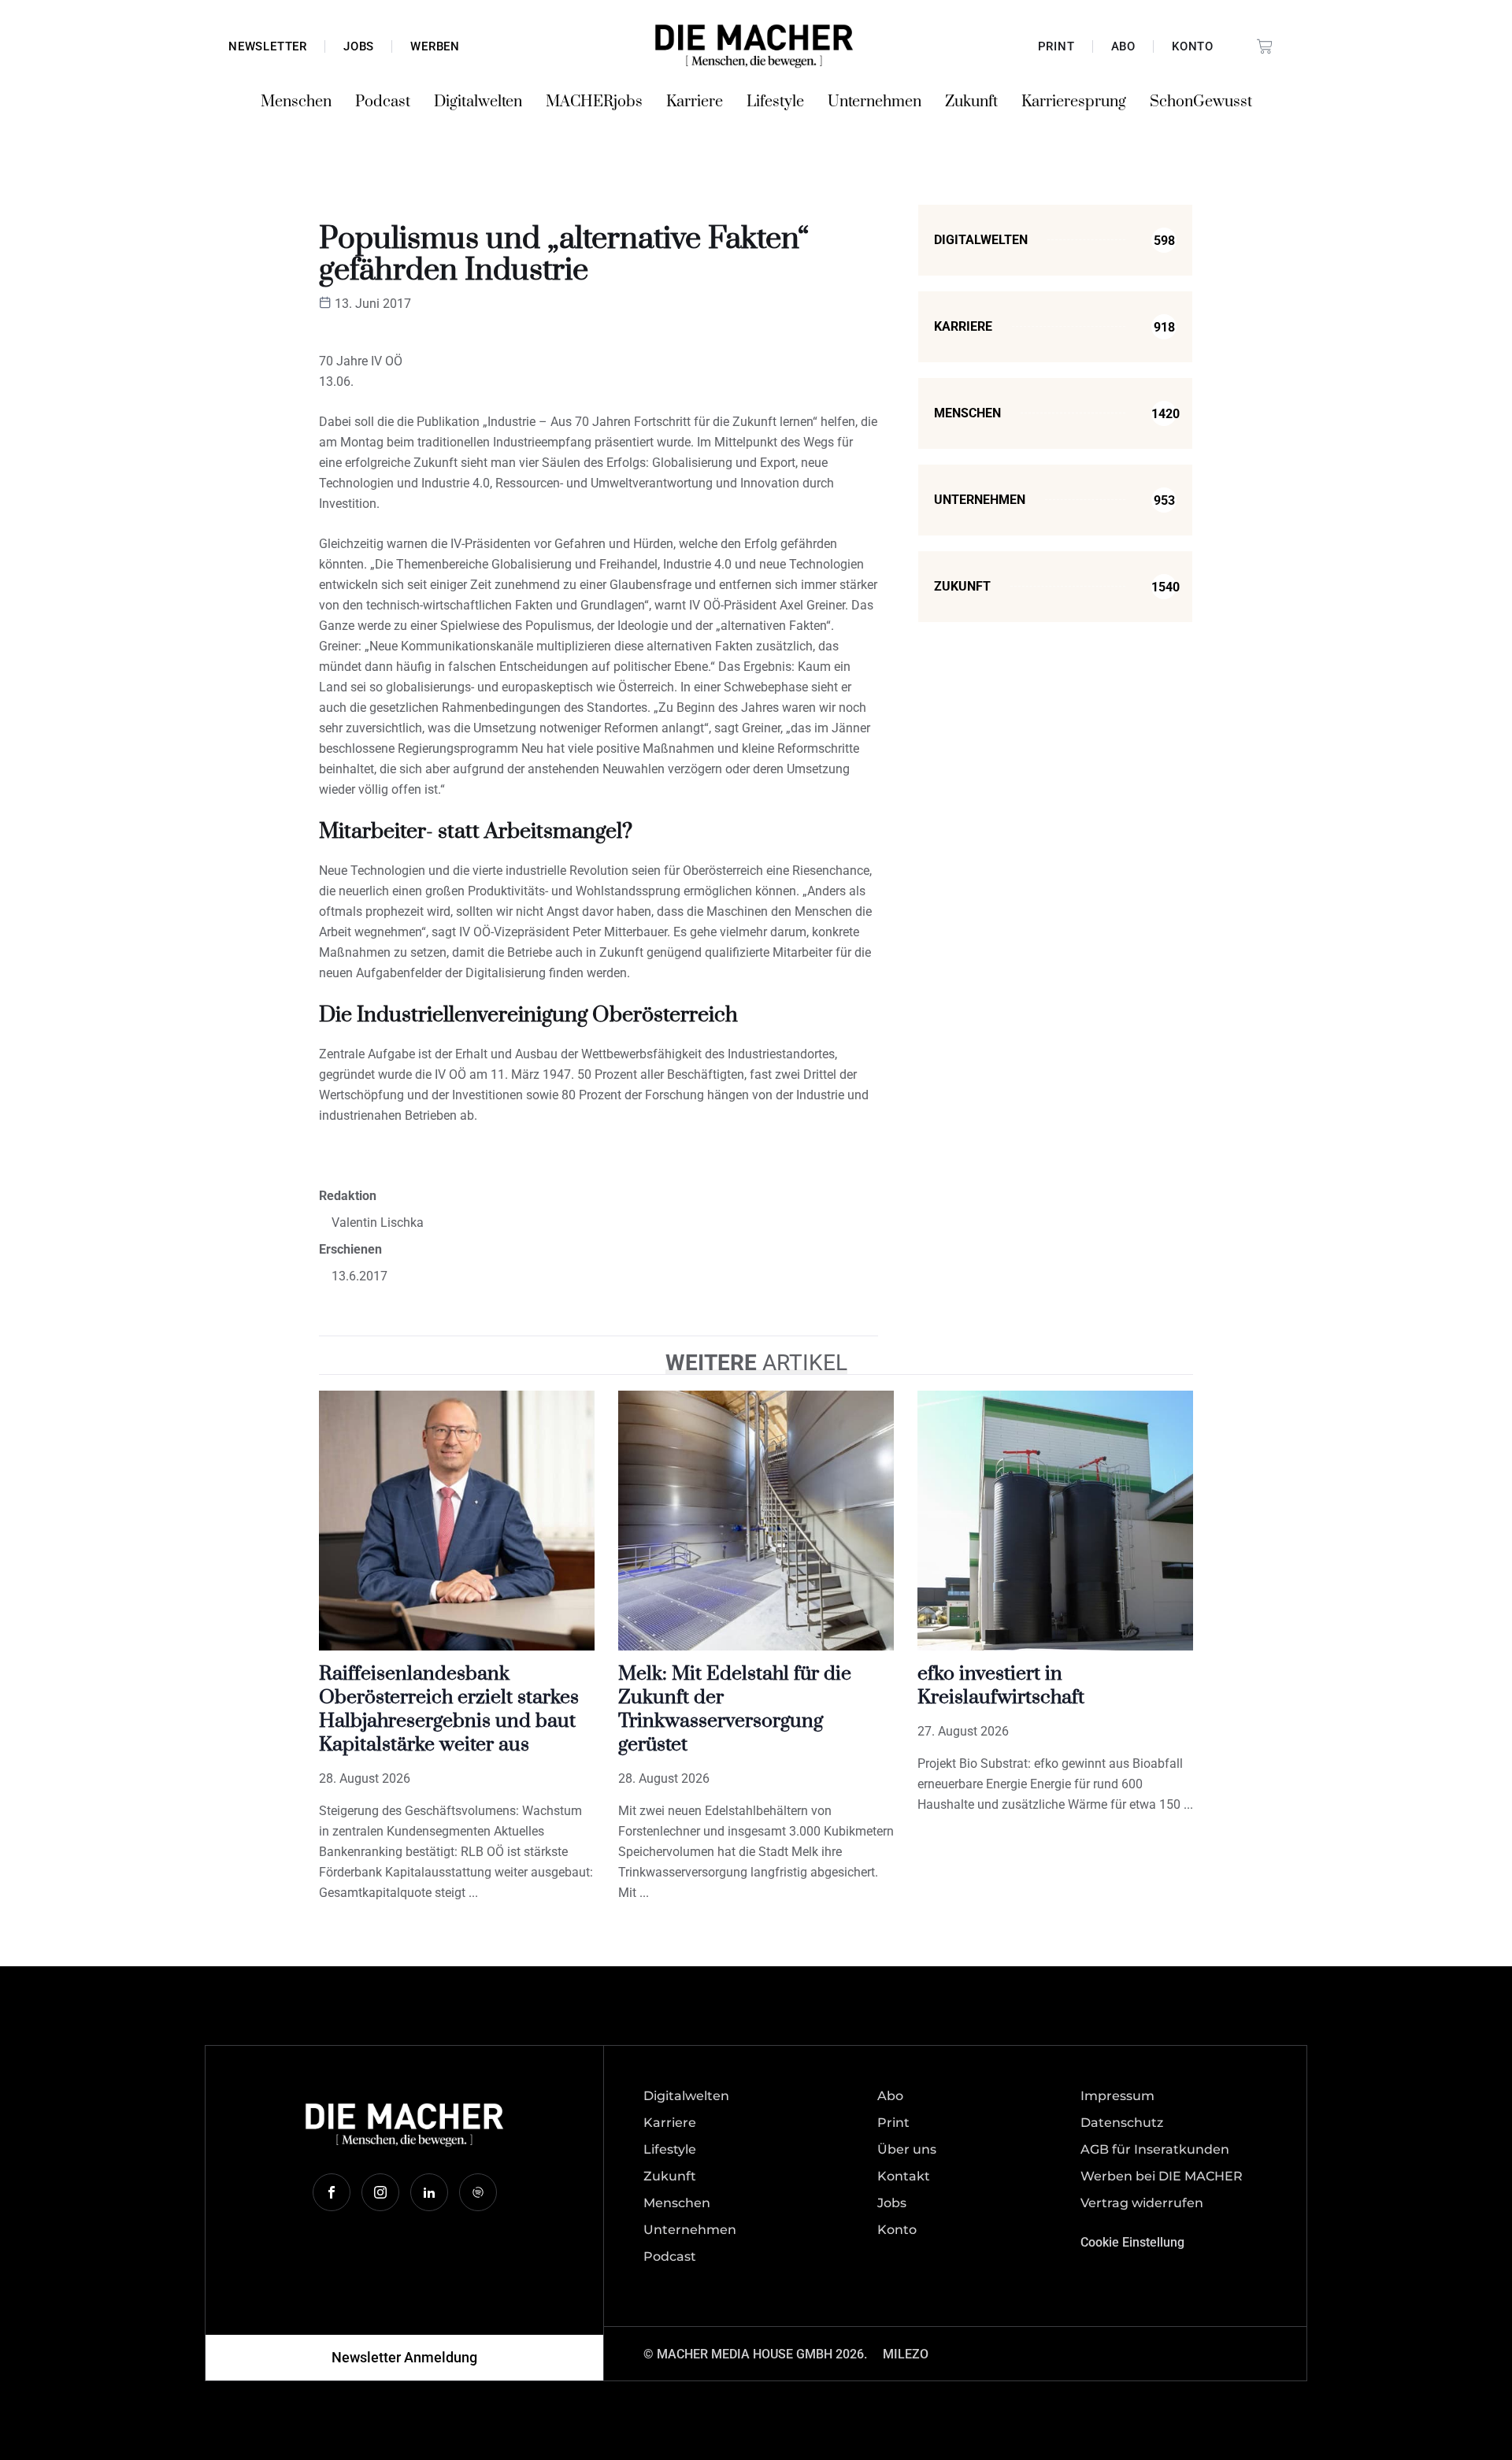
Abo (1123, 46)
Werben (435, 46)
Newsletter (268, 46)
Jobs (359, 46)
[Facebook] (332, 2192)
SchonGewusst (1201, 102)
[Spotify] (478, 2192)
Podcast (383, 102)
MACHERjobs (594, 102)
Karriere (695, 102)
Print (1056, 46)
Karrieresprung (1074, 102)
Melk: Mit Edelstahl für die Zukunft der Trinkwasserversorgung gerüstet (735, 1709)
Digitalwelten (478, 102)
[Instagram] (380, 2192)
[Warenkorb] (1265, 46)
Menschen (296, 102)
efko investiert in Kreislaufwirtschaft (1001, 1686)
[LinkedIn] (429, 2192)
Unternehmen (875, 102)
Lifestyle (775, 102)
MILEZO (906, 2354)
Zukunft (971, 102)
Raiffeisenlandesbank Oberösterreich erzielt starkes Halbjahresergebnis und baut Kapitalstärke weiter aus (449, 1709)
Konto (1193, 46)
